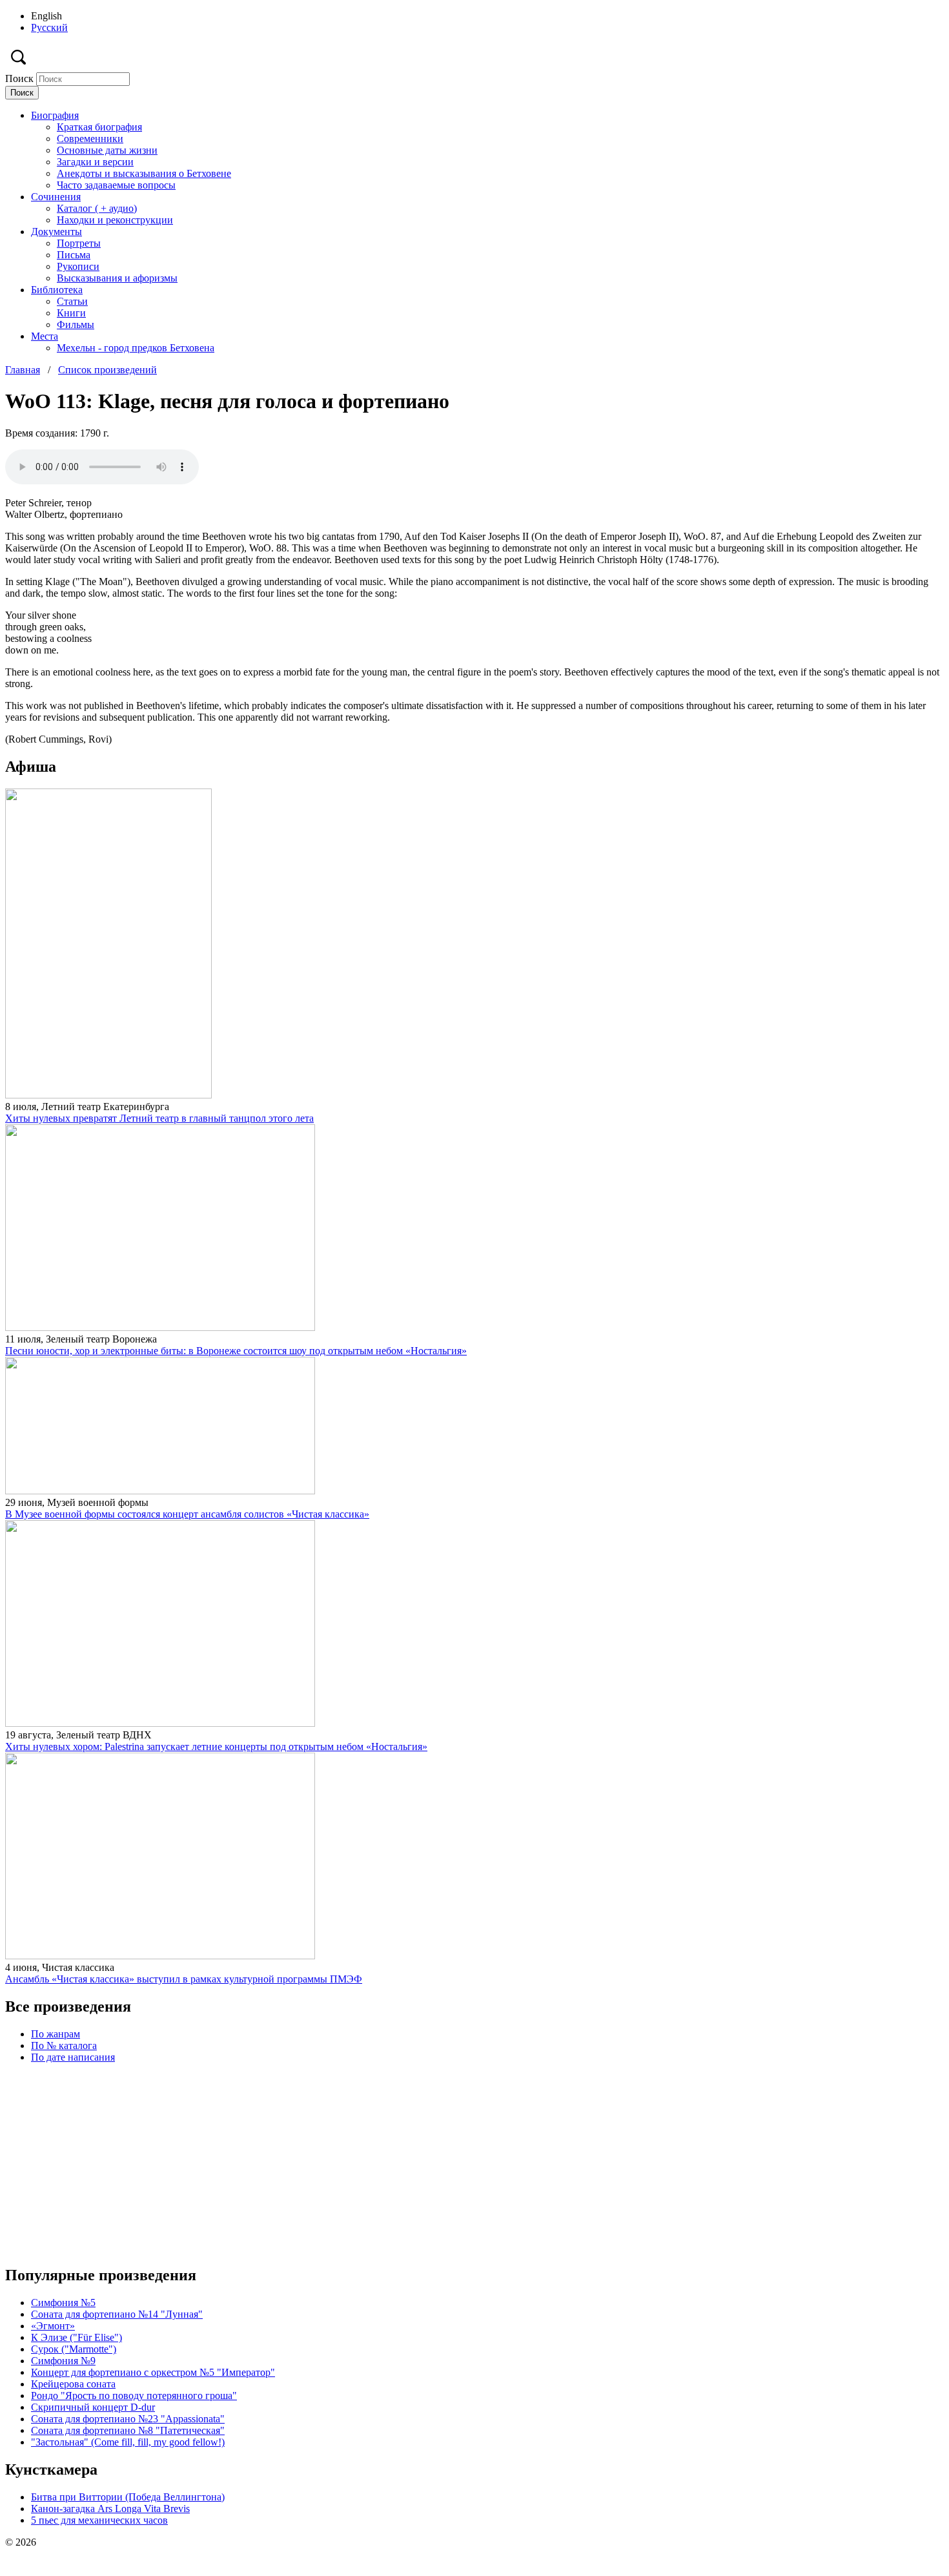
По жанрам (56, 2034)
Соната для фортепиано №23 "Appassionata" (128, 2419)
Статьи (72, 301)
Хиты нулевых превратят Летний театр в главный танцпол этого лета (159, 1118)
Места (45, 336)
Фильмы (76, 325)
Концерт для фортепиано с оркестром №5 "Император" (153, 2372)
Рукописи (78, 266)
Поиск (21, 78)
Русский (49, 27)
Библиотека (57, 290)
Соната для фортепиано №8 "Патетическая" (128, 2430)
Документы (56, 232)
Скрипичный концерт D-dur (93, 2407)
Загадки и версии (95, 162)
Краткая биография (99, 127)
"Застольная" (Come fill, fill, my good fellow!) (128, 2442)
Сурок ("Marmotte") (74, 2349)
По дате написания (73, 2057)
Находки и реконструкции (115, 220)
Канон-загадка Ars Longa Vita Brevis (110, 2509)
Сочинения (56, 197)
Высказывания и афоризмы (117, 278)
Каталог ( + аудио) (97, 208)
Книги (71, 313)
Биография (55, 115)
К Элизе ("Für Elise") (77, 2337)
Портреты (79, 243)
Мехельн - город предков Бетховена (136, 348)
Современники (90, 139)
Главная (23, 370)
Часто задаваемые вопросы (116, 185)
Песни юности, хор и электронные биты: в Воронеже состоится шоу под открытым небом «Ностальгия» (236, 1351)
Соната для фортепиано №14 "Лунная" (117, 2314)
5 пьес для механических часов (99, 2520)
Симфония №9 (63, 2361)
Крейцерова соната (73, 2384)
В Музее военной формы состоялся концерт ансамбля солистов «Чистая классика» (187, 1514)
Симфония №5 (63, 2303)
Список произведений (107, 370)
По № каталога (64, 2045)
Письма (74, 255)
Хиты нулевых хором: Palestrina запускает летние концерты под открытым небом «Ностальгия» (216, 1747)
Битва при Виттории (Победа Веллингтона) (128, 2497)
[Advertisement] (393, 2164)
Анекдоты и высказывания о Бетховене (144, 173)
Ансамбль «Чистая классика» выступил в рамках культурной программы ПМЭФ (184, 1979)
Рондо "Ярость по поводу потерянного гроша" (134, 2396)
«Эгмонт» (53, 2326)
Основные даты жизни (107, 150)
